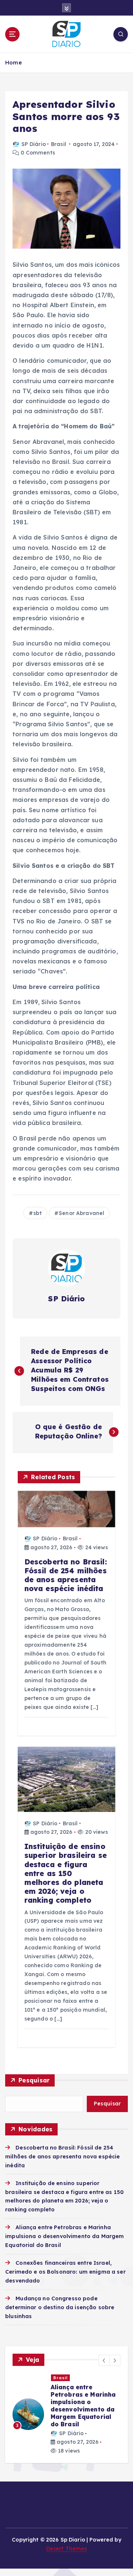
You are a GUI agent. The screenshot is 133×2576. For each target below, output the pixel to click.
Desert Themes (67, 2549)
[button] (104, 2360)
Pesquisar (34, 2080)
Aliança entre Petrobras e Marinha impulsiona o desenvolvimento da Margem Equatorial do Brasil (64, 2236)
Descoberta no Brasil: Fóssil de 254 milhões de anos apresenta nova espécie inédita (62, 2157)
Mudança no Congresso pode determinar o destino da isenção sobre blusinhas (60, 2307)
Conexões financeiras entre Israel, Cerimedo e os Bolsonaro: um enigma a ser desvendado (65, 2272)
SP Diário (34, 144)
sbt (37, 1213)
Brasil (59, 144)
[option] (66, 2414)
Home (13, 62)
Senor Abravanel (81, 1213)
